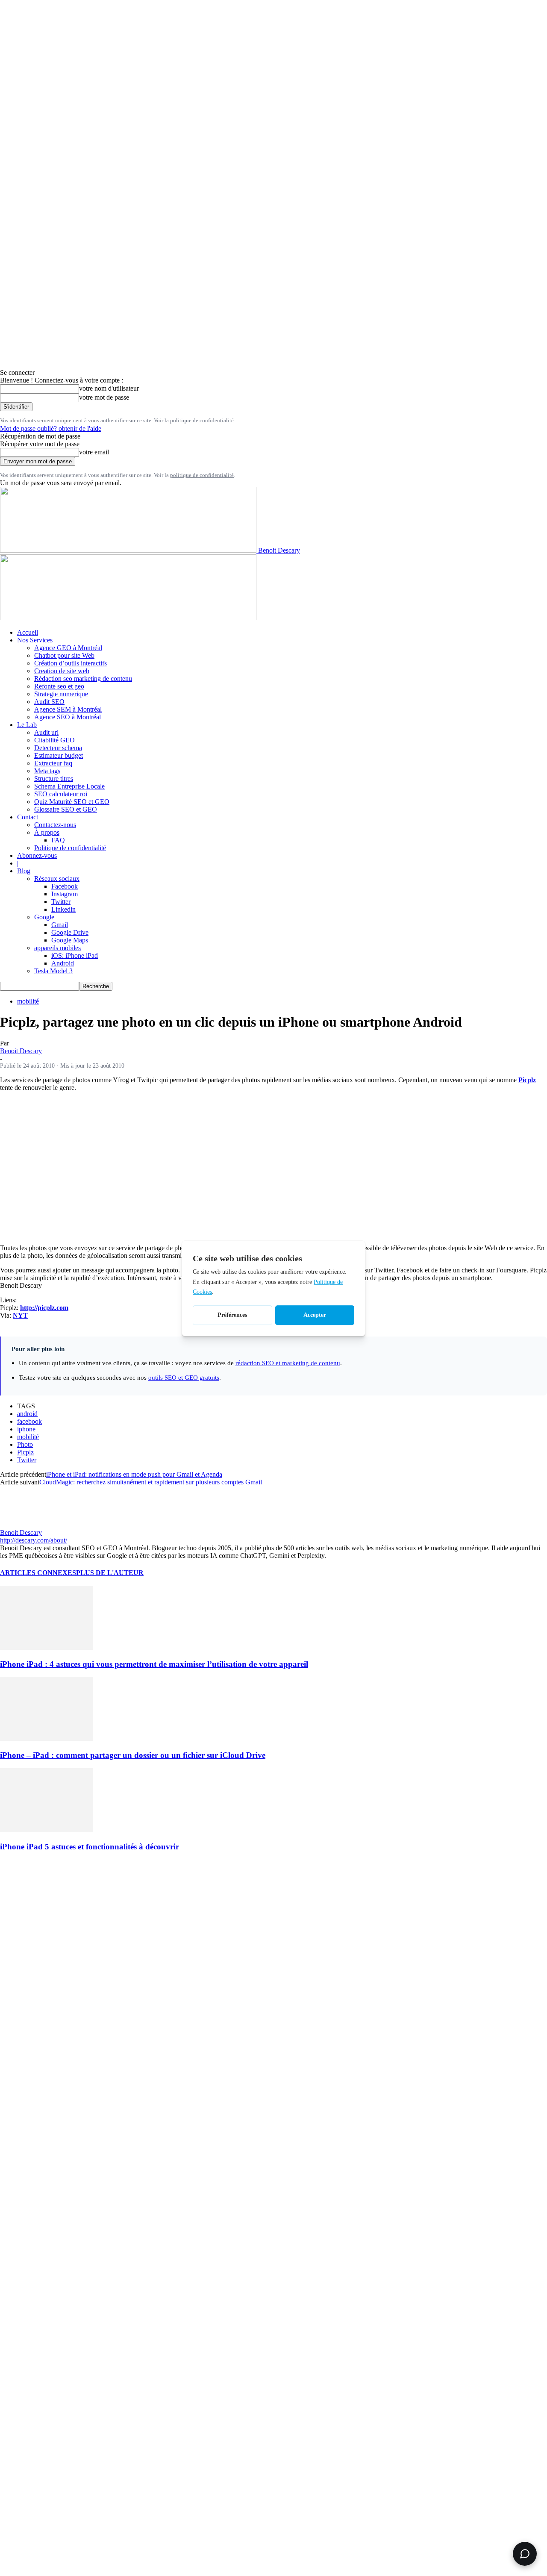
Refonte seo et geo (59, 686)
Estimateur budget (59, 755)
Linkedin (63, 909)
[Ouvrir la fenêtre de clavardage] (525, 2554)
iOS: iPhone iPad (75, 955)
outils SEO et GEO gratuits (184, 1377)
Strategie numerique (61, 694)
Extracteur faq (53, 763)
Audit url (46, 732)
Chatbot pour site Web (64, 655)
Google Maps (70, 940)
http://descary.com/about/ (34, 1540)
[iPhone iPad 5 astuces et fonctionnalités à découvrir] (47, 1830)
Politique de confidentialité (70, 848)
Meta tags (47, 771)
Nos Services (35, 640)
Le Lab (27, 725)
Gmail (60, 925)
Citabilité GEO (54, 740)
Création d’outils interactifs (71, 663)
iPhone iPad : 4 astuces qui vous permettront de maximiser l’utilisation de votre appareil (154, 1664)
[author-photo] (21, 1525)
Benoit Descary (21, 1051)
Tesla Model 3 (53, 971)
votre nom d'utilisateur (109, 388)
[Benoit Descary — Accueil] (128, 618)
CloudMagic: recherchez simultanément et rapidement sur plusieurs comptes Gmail (151, 1482)
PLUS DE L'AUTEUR (110, 1573)
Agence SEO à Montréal (68, 717)
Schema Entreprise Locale (69, 786)
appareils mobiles (57, 948)
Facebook (65, 886)
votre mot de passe (104, 397)
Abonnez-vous (37, 855)
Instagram (65, 894)
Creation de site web (62, 671)
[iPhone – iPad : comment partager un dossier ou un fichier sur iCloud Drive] (47, 1738)
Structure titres (54, 779)
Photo (25, 1444)
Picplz (25, 1452)
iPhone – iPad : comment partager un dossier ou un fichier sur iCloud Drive (133, 1755)
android (27, 1414)
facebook (29, 1421)
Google (44, 917)
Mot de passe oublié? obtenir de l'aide (51, 428)
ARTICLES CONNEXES (38, 1573)
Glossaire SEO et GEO (66, 809)
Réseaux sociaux (57, 879)
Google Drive (70, 932)
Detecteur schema (58, 748)
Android (63, 963)
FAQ (58, 840)
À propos (47, 832)
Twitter (61, 902)
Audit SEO (49, 702)
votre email (94, 452)
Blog (24, 871)
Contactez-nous (55, 825)
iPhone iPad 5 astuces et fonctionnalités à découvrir (90, 1847)
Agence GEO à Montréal (68, 648)
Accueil (28, 632)
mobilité (28, 1001)
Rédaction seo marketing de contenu (83, 679)
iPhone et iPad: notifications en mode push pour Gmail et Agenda (134, 1474)
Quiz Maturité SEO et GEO (72, 802)
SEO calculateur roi (61, 794)
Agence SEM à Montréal (68, 709)
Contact (28, 817)
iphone (26, 1429)
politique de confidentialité (202, 420)
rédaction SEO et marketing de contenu (288, 1363)
